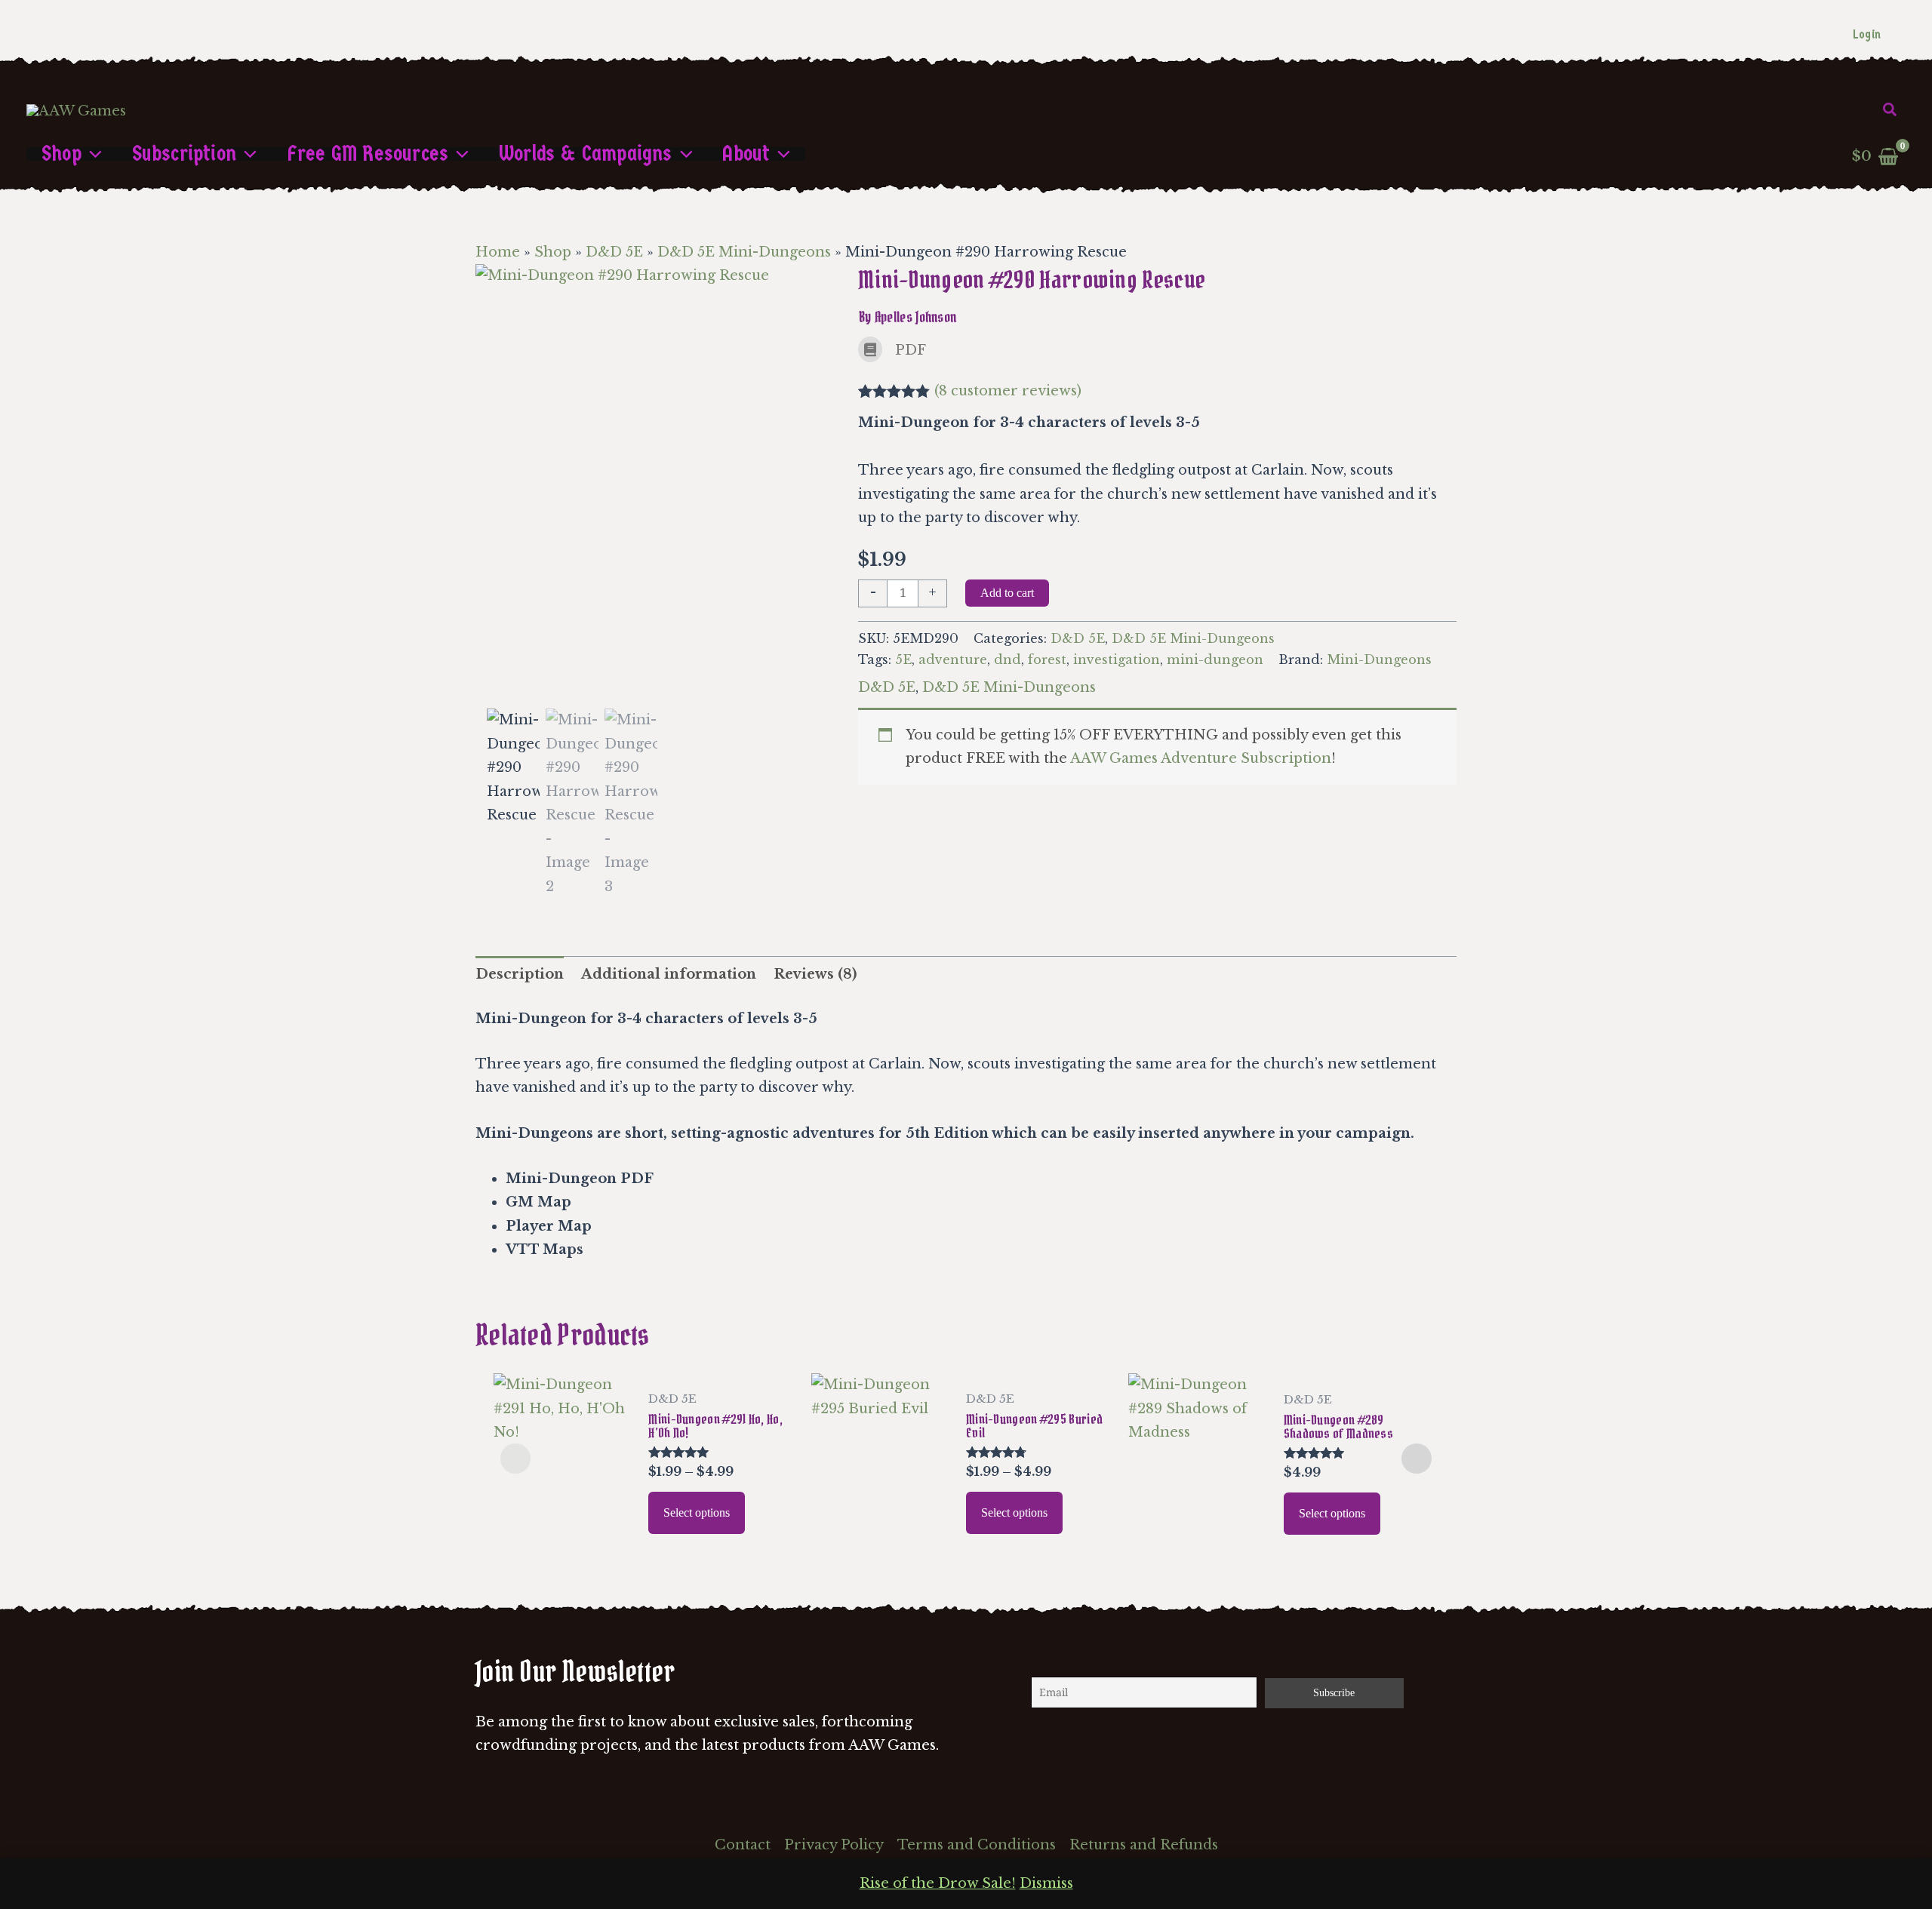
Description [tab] (520, 974)
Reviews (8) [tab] (815, 974)
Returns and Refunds (1144, 1845)
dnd (1008, 659)
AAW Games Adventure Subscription (1201, 758)
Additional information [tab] (669, 974)
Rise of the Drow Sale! (938, 1883)
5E (903, 659)
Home (498, 252)
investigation (1117, 659)
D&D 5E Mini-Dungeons (744, 252)
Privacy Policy (834, 1845)
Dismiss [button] (1046, 1883)
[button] (1890, 110)
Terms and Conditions (977, 1845)
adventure (953, 659)
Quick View (563, 1532)
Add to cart (1007, 593)
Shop (553, 252)
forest (1047, 659)
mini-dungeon (1215, 659)
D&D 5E (614, 252)
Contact (743, 1845)
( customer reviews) (1008, 391)
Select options (697, 1512)
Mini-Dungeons (1379, 659)
